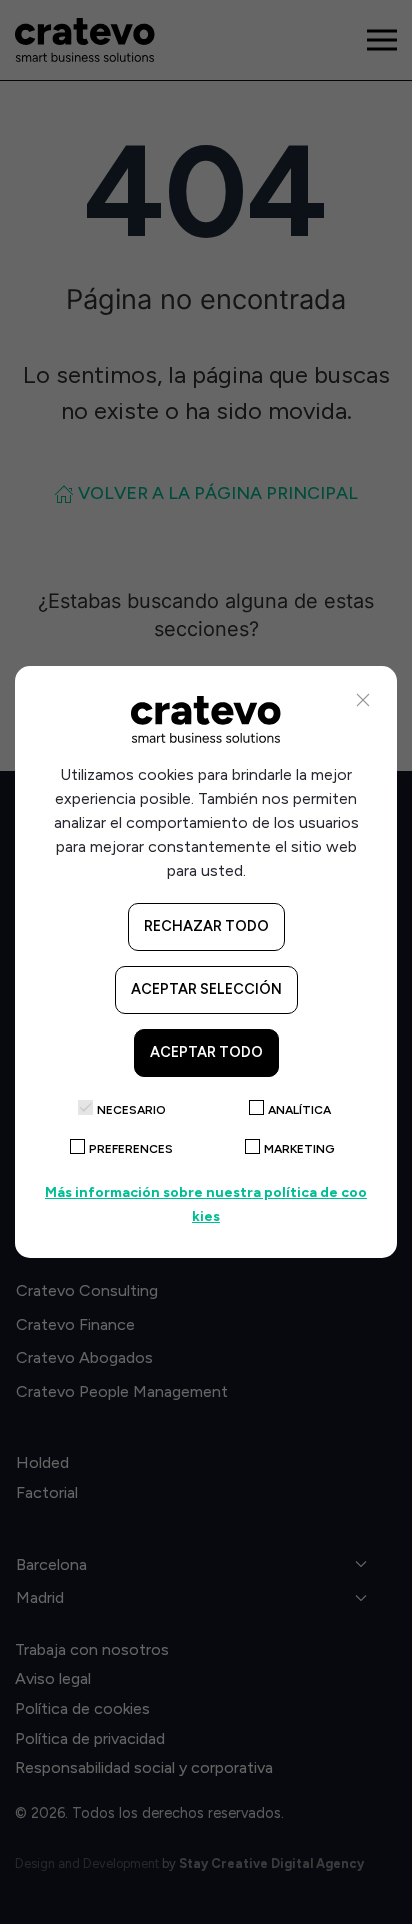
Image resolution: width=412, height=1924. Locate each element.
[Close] (363, 700)
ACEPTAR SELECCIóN (206, 989)
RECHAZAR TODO (206, 926)
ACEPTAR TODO (206, 1052)
